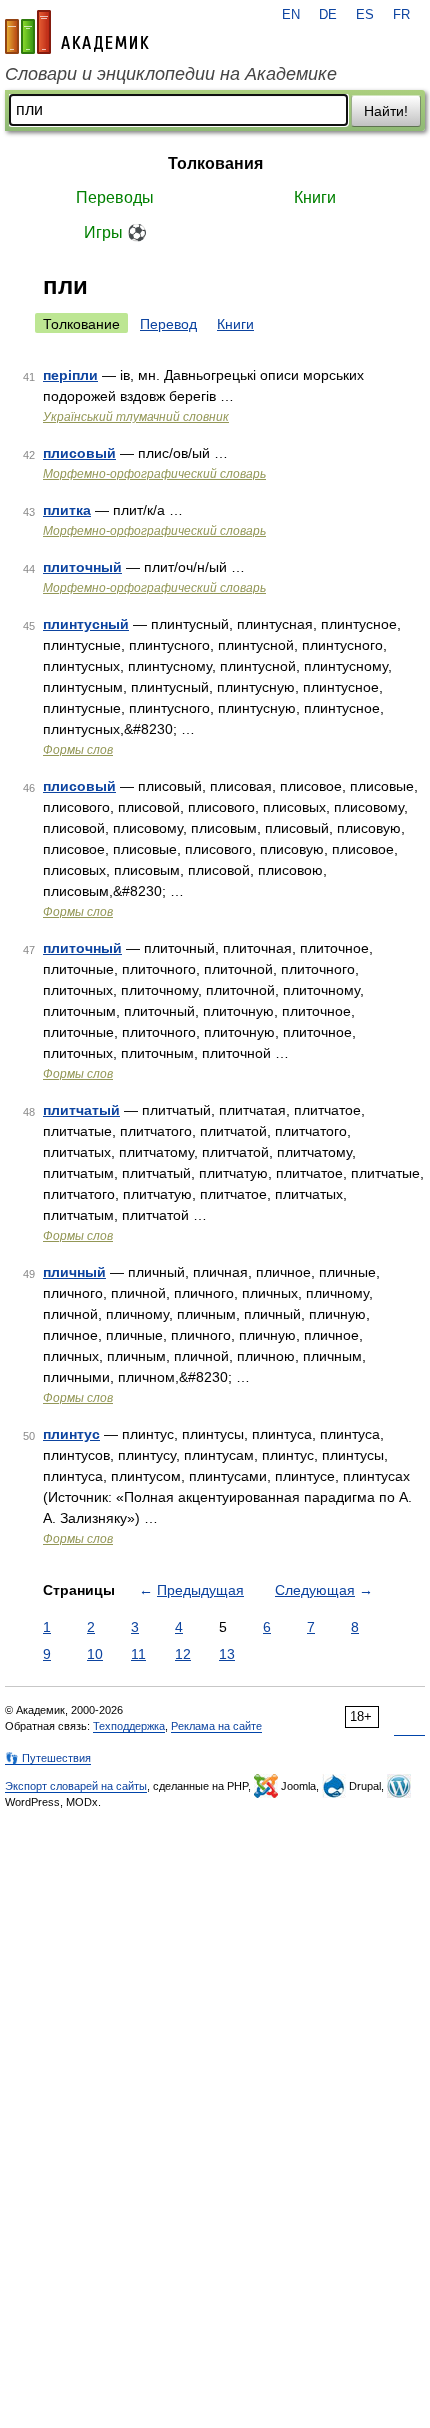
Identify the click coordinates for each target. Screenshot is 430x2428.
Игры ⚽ (115, 232)
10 (95, 1654)
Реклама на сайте (216, 1726)
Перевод (168, 324)
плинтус (71, 1434)
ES (365, 15)
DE (328, 15)
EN (291, 15)
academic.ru (77, 32)
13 (227, 1654)
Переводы (115, 197)
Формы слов (78, 750)
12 (183, 1654)
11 (138, 1654)
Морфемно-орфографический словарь (154, 474)
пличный (74, 1272)
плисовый (79, 453)
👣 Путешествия (48, 1758)
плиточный (82, 567)
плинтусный (86, 624)
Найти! (386, 111)
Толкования (215, 163)
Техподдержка (129, 1726)
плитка (67, 510)
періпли (70, 375)
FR (401, 15)
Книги (315, 197)
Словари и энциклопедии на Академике (171, 74)
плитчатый (81, 1110)
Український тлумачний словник (136, 417)
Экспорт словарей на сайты (76, 1786)
